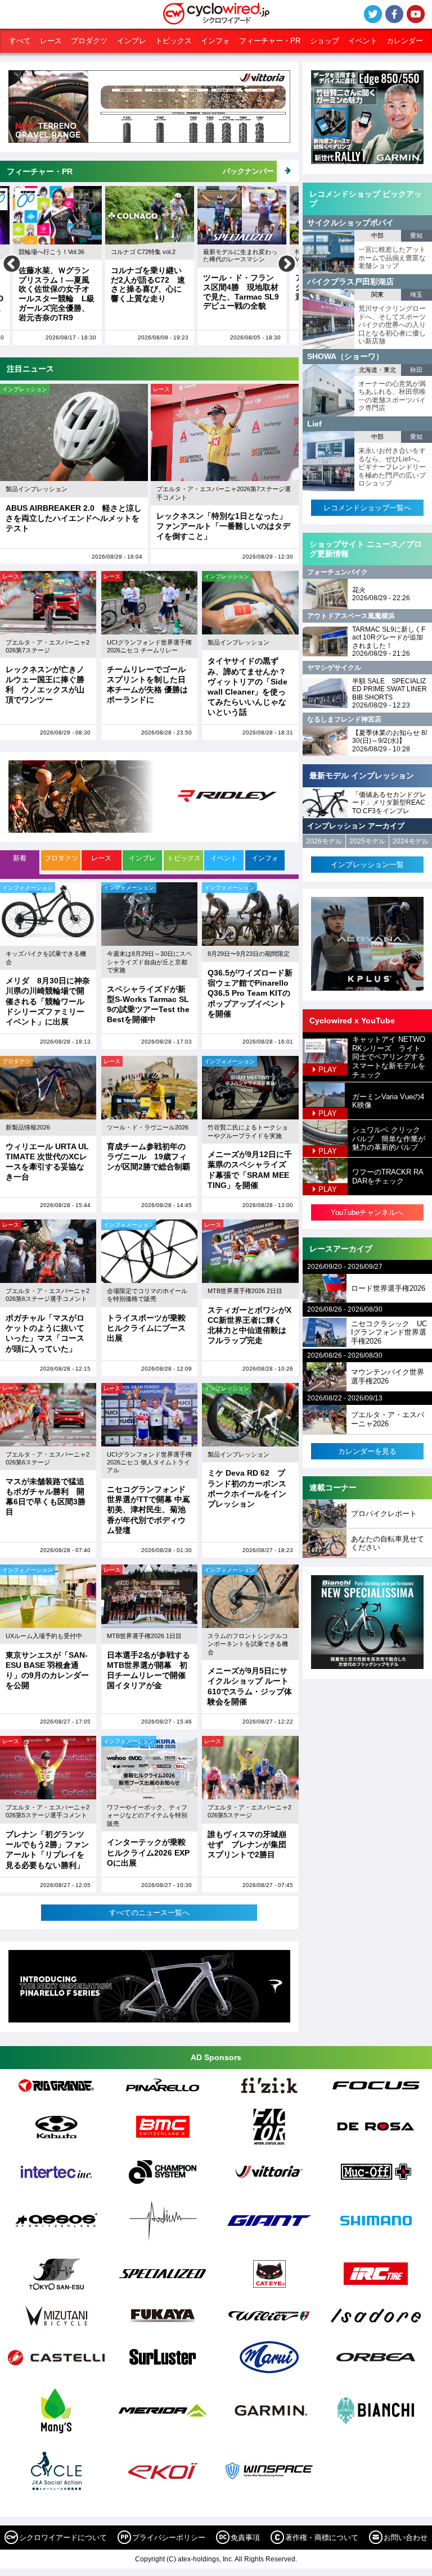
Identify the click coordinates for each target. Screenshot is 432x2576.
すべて (20, 41)
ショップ (325, 41)
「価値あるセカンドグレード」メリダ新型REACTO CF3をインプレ (389, 803)
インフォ (215, 41)
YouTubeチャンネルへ (367, 1212)
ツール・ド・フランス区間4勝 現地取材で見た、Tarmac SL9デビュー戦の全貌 (156, 292)
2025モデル (367, 841)
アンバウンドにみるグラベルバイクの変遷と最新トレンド (245, 287)
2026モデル (324, 841)
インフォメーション (28, 888)
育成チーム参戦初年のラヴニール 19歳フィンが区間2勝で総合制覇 (148, 1157)
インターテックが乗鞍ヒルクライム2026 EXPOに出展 (148, 1852)
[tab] (20, 862)
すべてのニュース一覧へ (149, 1913)
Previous (12, 265)
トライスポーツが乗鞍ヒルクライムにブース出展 (146, 1328)
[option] (64, 266)
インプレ (132, 41)
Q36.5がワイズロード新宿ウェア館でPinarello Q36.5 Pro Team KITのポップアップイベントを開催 (250, 993)
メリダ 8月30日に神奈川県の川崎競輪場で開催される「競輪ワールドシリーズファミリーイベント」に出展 (48, 1001)
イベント (363, 41)
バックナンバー (248, 171)
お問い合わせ (406, 2538)
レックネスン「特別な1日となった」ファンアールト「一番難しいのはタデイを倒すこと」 (223, 526)
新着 (20, 858)
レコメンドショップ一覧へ (367, 508)
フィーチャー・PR (270, 41)
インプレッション (25, 389)
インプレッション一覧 (367, 865)
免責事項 (245, 2538)
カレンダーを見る (367, 1451)
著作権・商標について (322, 2538)
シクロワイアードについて (63, 2538)
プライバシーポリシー (169, 2538)
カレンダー (405, 41)
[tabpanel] (149, 1402)
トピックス (174, 41)
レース (51, 41)
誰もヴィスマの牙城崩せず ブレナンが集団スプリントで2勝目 (247, 1844)
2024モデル (411, 841)
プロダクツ (89, 41)
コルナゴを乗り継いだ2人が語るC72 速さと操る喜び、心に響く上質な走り (62, 284)
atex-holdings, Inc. (206, 2559)
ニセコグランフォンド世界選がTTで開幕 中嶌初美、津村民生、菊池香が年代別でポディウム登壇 (148, 1510)
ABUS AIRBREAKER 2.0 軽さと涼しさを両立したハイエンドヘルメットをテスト (74, 518)
